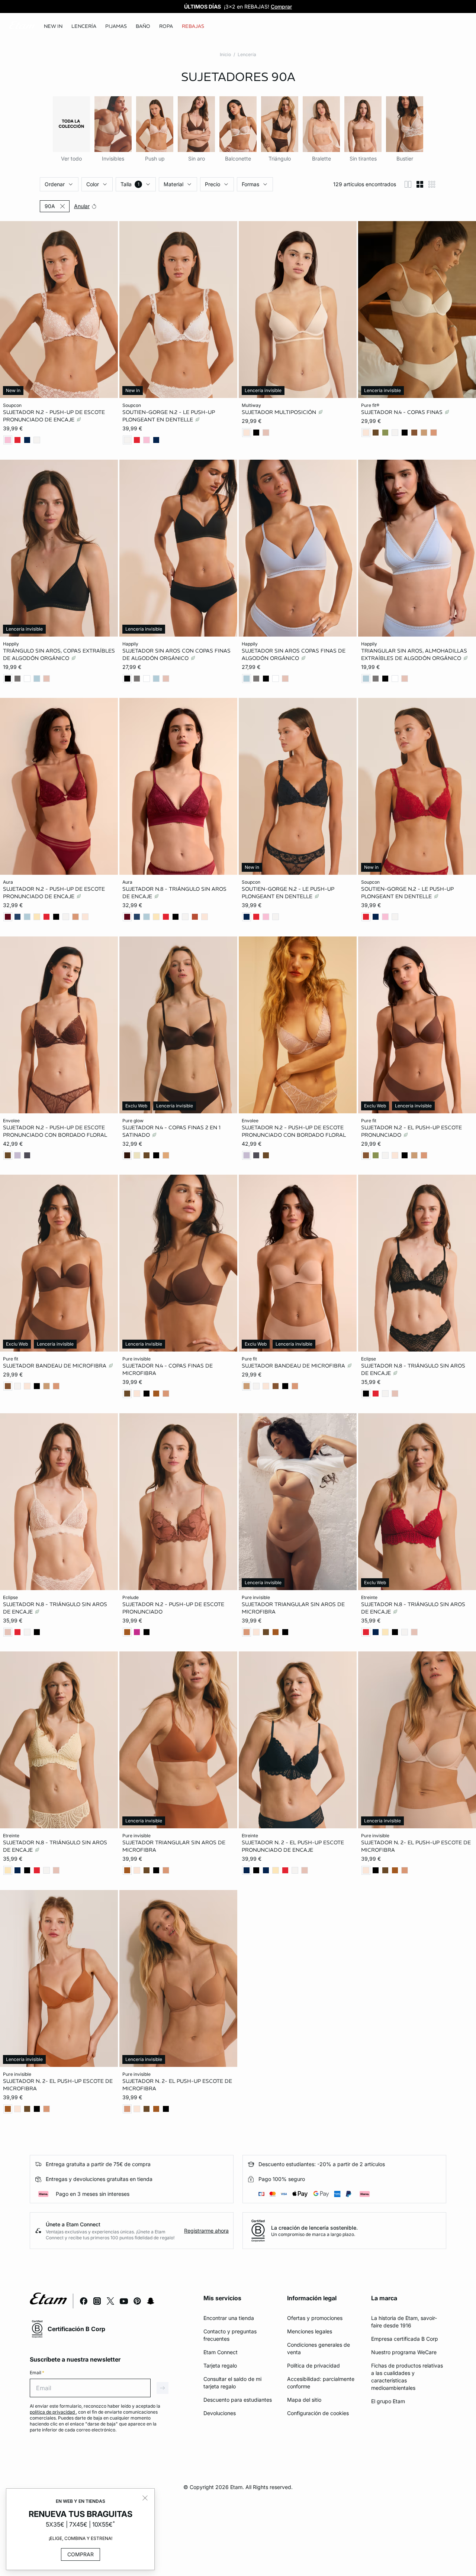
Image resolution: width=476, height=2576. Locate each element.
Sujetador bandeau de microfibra (55, 1366)
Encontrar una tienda (229, 2318)
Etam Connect (221, 2352)
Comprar (81, 2554)
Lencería (247, 54)
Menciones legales (310, 2331)
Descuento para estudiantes (238, 2400)
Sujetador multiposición (280, 412)
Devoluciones (220, 2413)
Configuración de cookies (318, 2413)
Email (37, 2373)
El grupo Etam (388, 2401)
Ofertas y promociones (315, 2318)
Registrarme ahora (206, 2231)
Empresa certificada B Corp (405, 2339)
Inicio (225, 54)
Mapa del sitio (304, 2400)
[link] (53, 26)
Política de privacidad (313, 2365)
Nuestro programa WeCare (404, 2352)
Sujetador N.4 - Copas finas (403, 412)
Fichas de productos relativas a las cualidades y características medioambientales (407, 2377)
